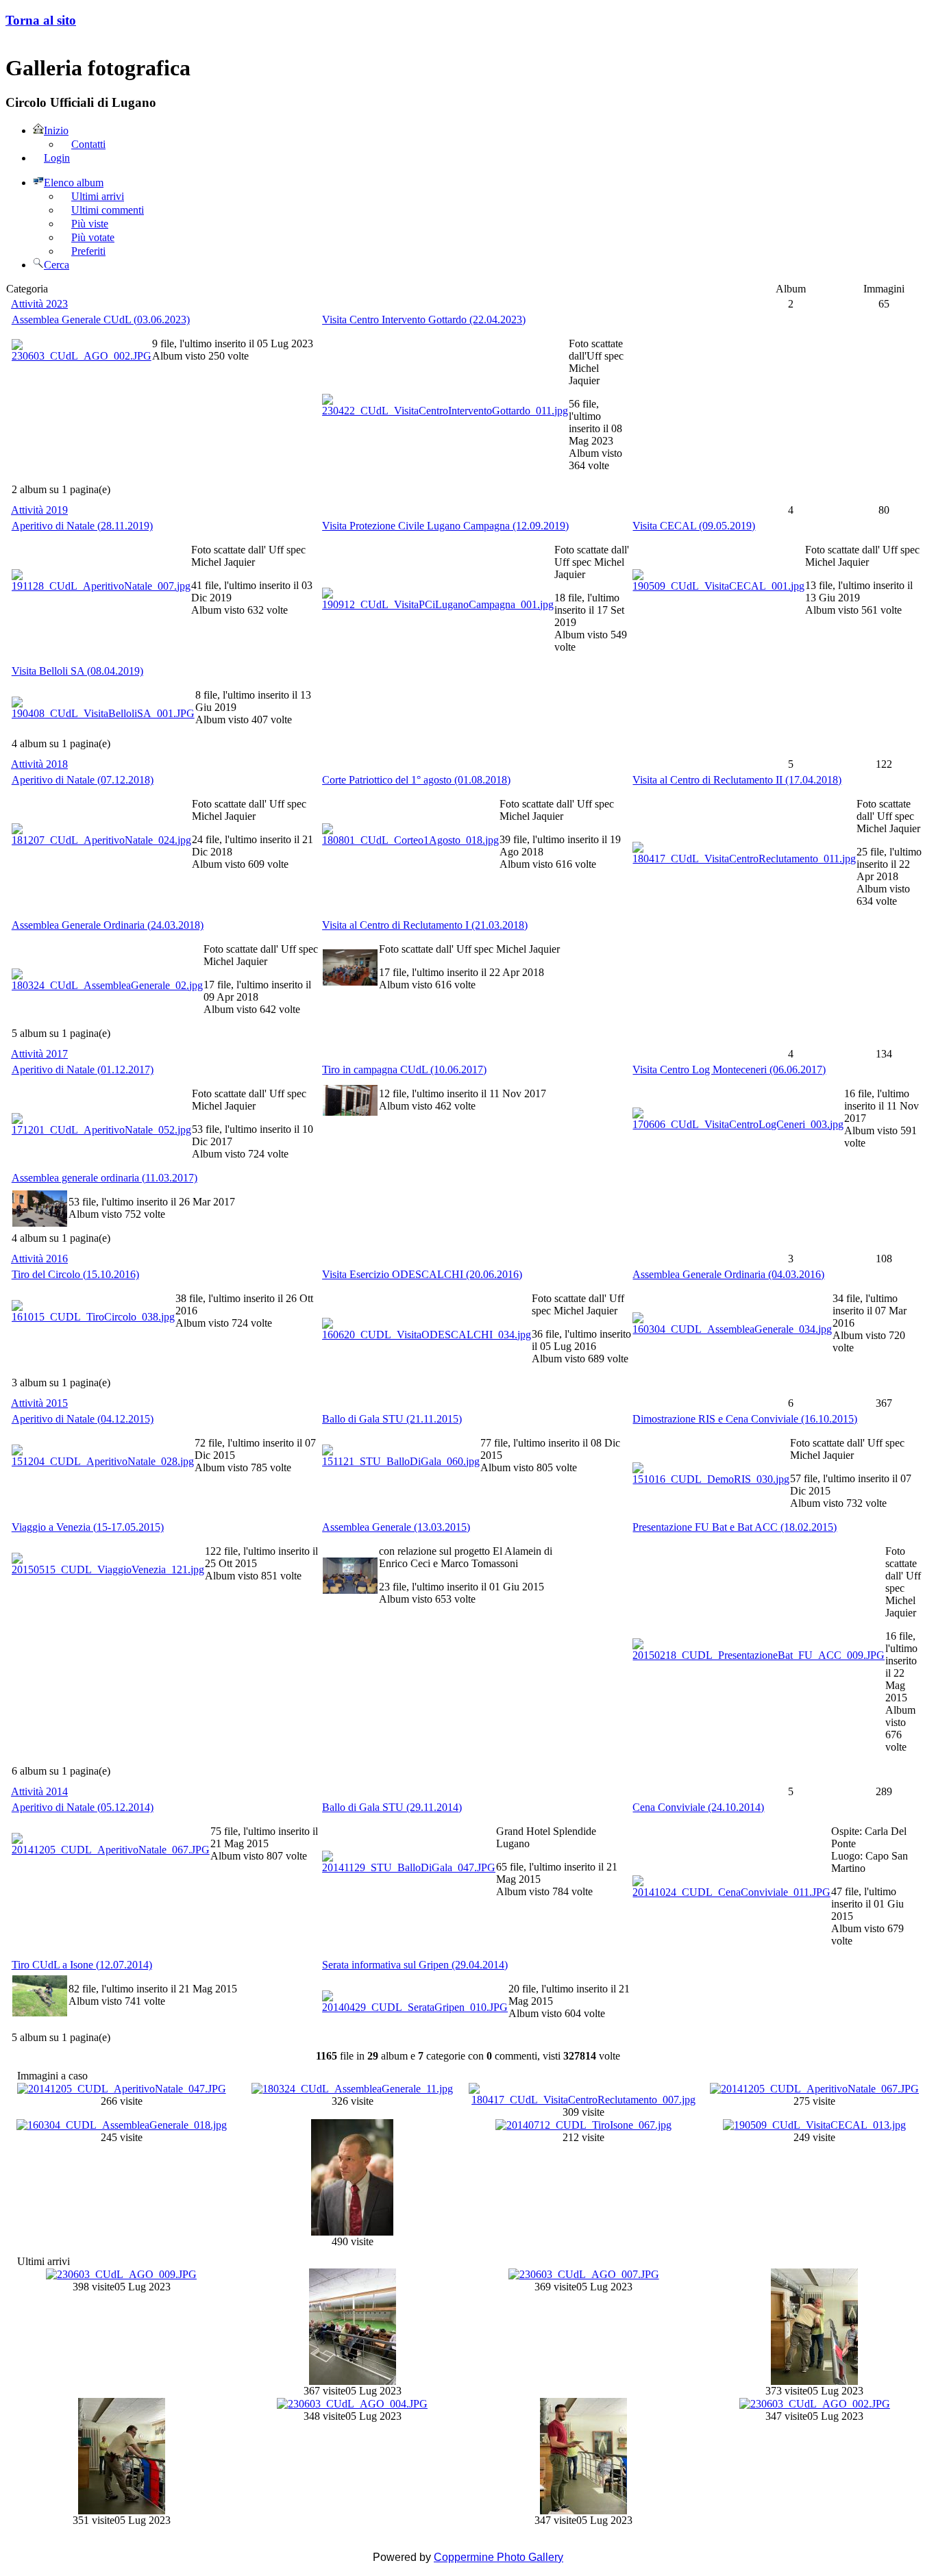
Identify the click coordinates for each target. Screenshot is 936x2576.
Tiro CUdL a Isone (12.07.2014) (82, 1965)
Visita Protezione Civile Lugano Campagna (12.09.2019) (445, 526)
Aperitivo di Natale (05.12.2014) (83, 1807)
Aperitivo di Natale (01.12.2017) (83, 1070)
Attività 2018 (39, 764)
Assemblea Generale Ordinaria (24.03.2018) (108, 925)
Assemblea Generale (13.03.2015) (396, 1527)
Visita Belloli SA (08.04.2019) (77, 671)
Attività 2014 (39, 1791)
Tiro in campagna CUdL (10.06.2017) (404, 1070)
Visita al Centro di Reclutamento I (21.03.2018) (425, 925)
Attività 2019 (39, 510)
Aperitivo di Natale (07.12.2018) (83, 780)
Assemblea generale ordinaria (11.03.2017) (104, 1178)
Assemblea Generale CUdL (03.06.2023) (101, 320)
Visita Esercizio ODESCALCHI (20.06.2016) (422, 1274)
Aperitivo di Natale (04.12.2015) (83, 1419)
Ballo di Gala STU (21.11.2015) (392, 1419)
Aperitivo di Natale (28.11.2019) (82, 526)
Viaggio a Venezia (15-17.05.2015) (88, 1527)
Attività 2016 (39, 1259)
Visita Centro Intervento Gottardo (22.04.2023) (424, 320)
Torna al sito (41, 20)
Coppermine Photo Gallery (498, 2557)
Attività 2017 (39, 1054)
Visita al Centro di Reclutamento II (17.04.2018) (737, 780)
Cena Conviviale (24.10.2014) (698, 1807)
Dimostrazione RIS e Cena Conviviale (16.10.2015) (745, 1419)
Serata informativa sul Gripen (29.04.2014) (415, 1965)
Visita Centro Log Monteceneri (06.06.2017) (729, 1070)
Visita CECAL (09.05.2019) (694, 526)
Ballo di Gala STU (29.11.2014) (392, 1807)
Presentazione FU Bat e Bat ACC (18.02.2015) (735, 1527)
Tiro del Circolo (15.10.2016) (75, 1274)
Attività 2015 (39, 1403)
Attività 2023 (39, 304)
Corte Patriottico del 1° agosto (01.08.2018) (416, 780)
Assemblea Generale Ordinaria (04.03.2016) (728, 1274)
